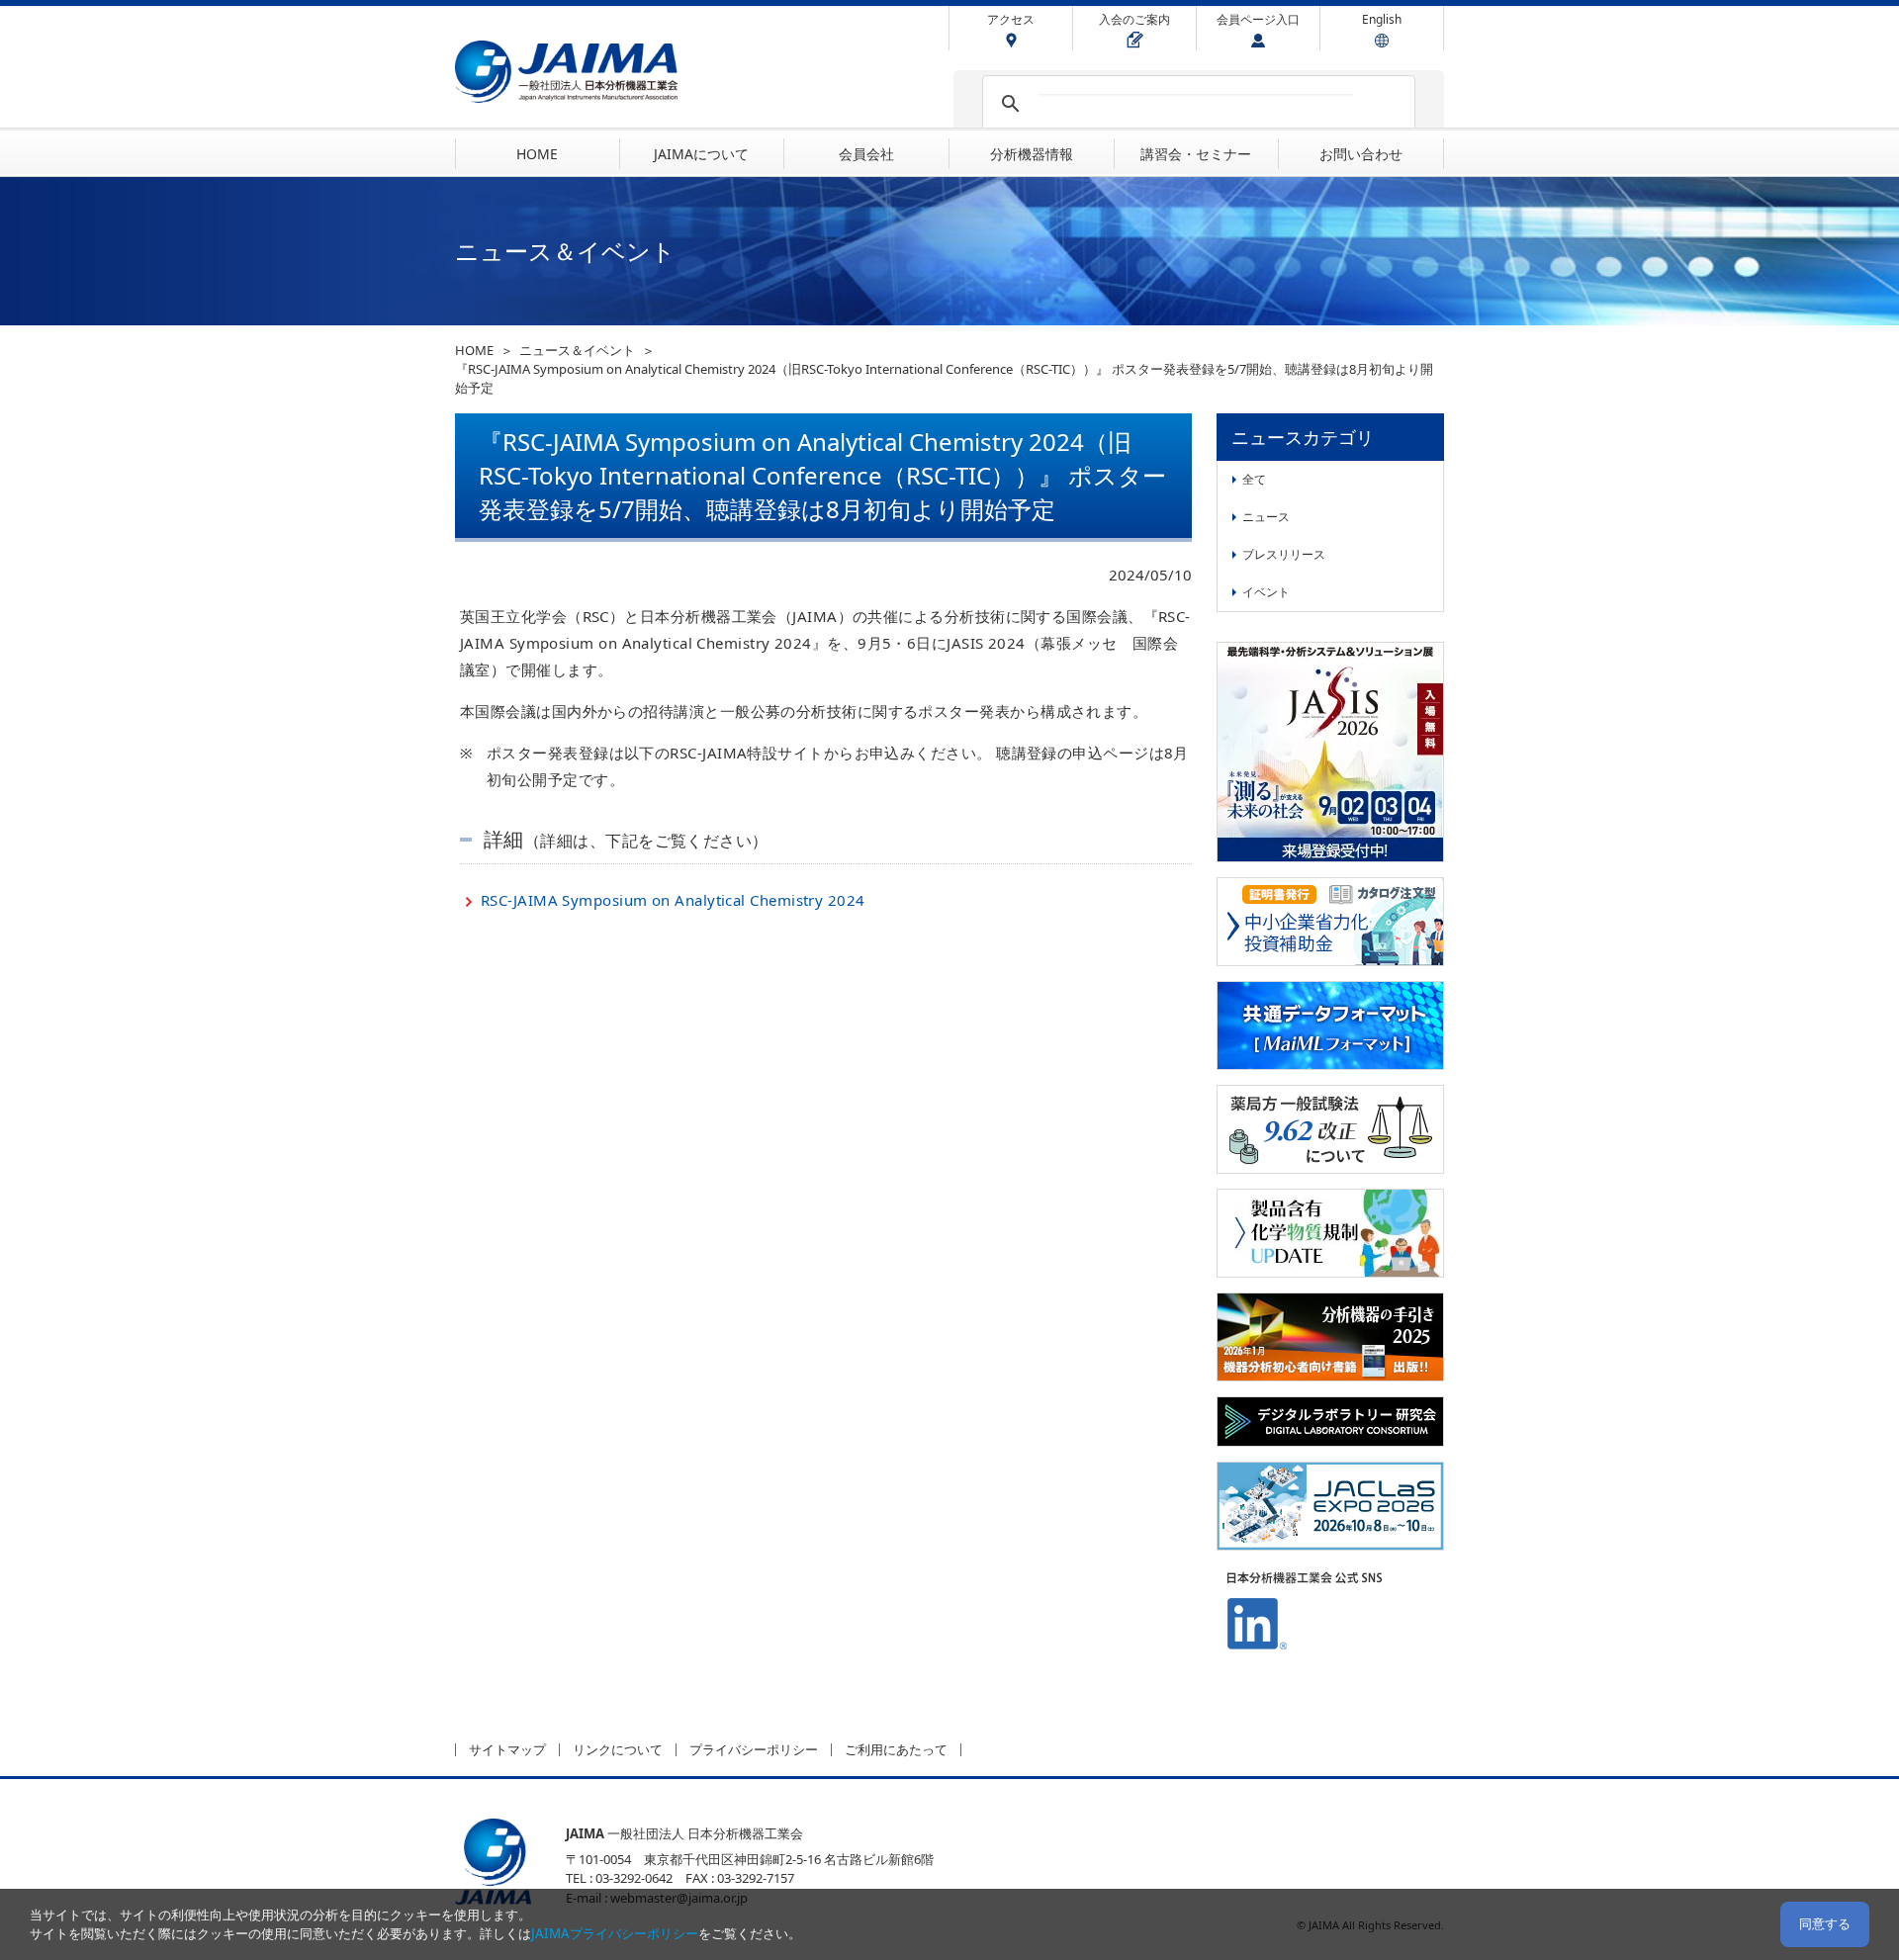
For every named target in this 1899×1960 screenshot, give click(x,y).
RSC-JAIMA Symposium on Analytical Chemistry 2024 (673, 900)
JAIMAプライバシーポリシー (615, 1933)
